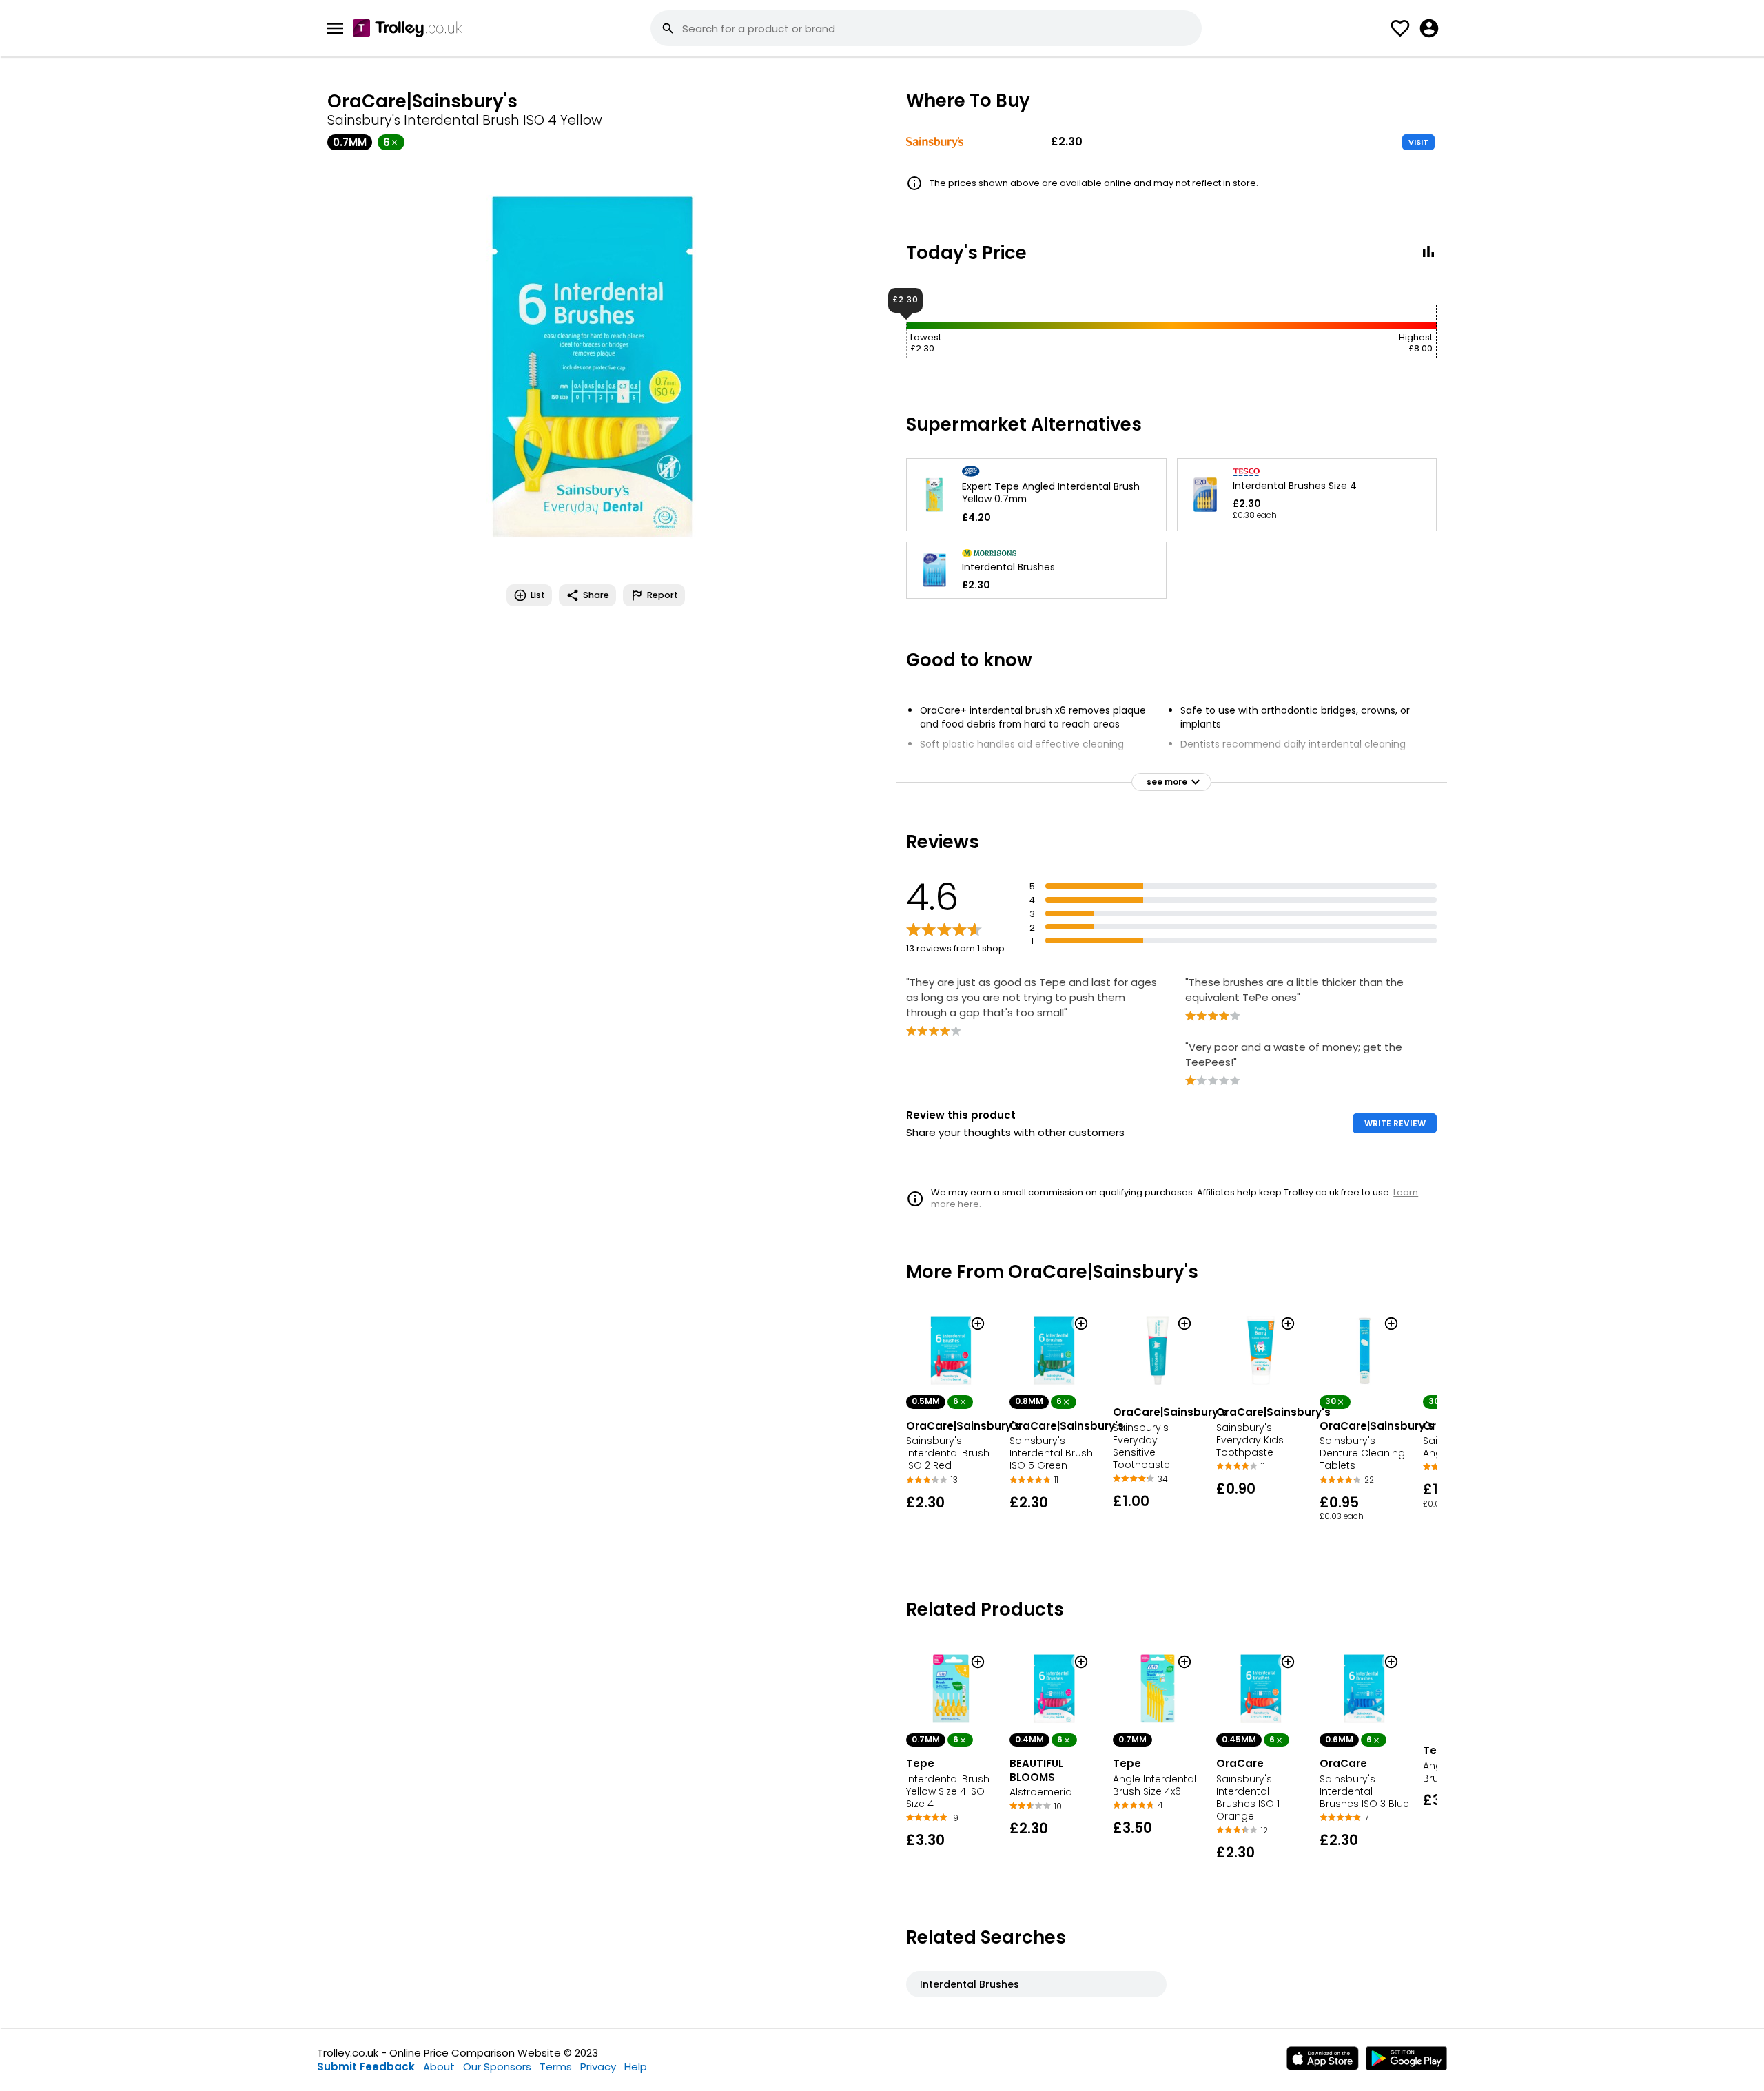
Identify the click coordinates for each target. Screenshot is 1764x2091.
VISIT (1418, 142)
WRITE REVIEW (1395, 1123)
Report (663, 595)
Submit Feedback (366, 2067)
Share (596, 595)
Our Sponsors (497, 2067)
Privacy (598, 2067)
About (439, 2067)
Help (636, 2067)
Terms (556, 2067)
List (538, 595)
